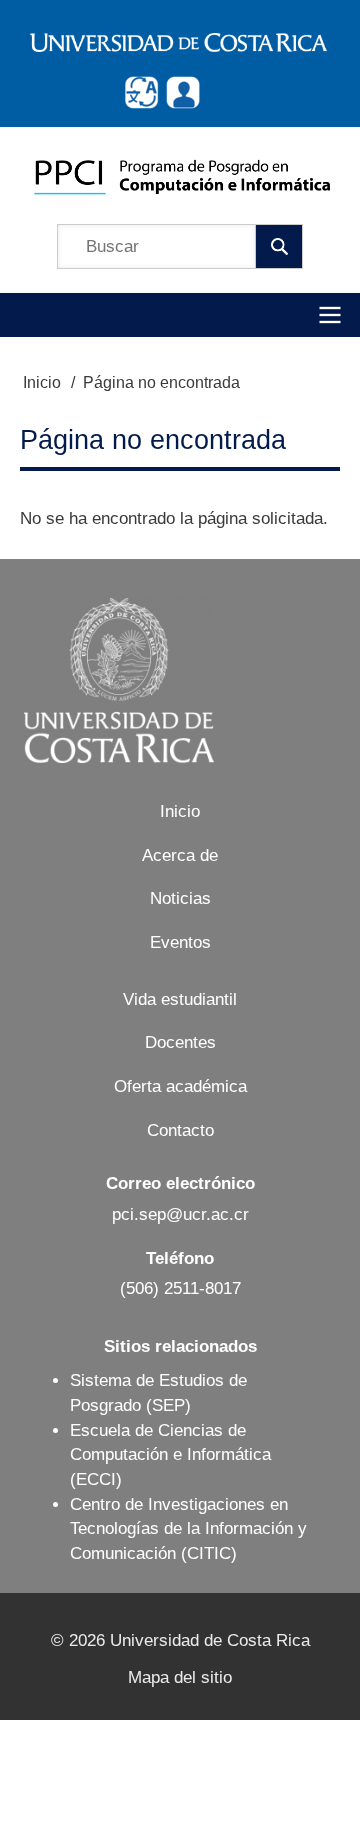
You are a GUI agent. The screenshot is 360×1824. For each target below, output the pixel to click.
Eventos (180, 942)
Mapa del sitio (180, 1677)
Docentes (180, 1042)
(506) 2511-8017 (180, 1288)
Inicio (42, 382)
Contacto (180, 1130)
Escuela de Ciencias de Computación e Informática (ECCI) (170, 1455)
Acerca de (180, 855)
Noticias (180, 898)
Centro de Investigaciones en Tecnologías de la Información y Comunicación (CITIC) (188, 1529)
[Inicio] (182, 175)
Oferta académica (180, 1086)
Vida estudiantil (180, 999)
